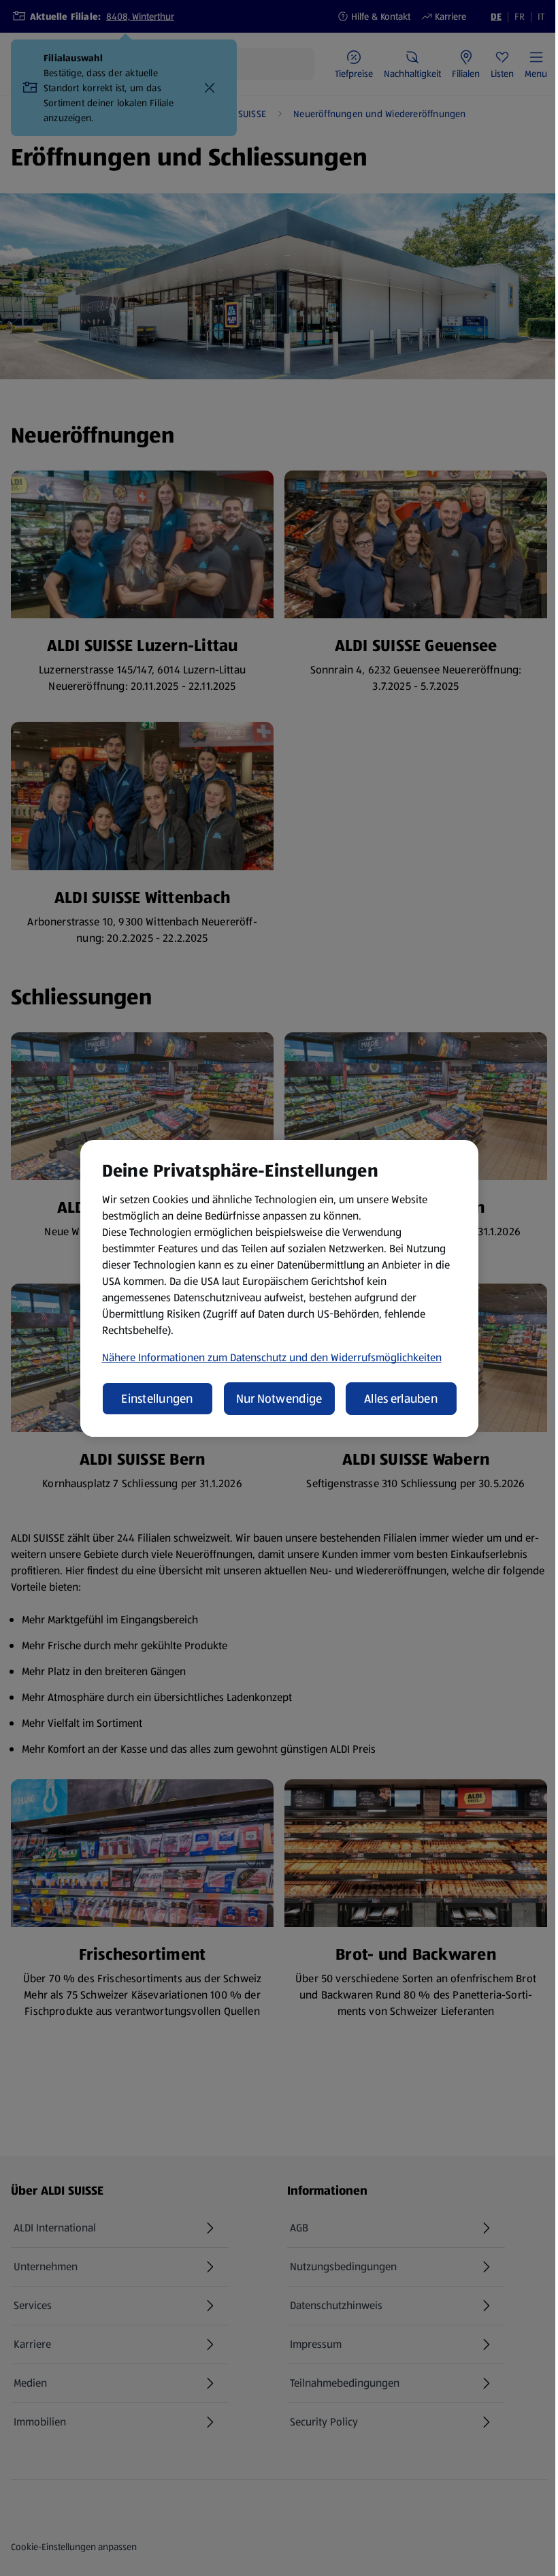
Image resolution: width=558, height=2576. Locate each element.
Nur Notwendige (279, 1399)
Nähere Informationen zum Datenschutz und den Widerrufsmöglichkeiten (272, 1357)
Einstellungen (157, 1399)
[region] (279, 1288)
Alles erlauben (401, 1399)
